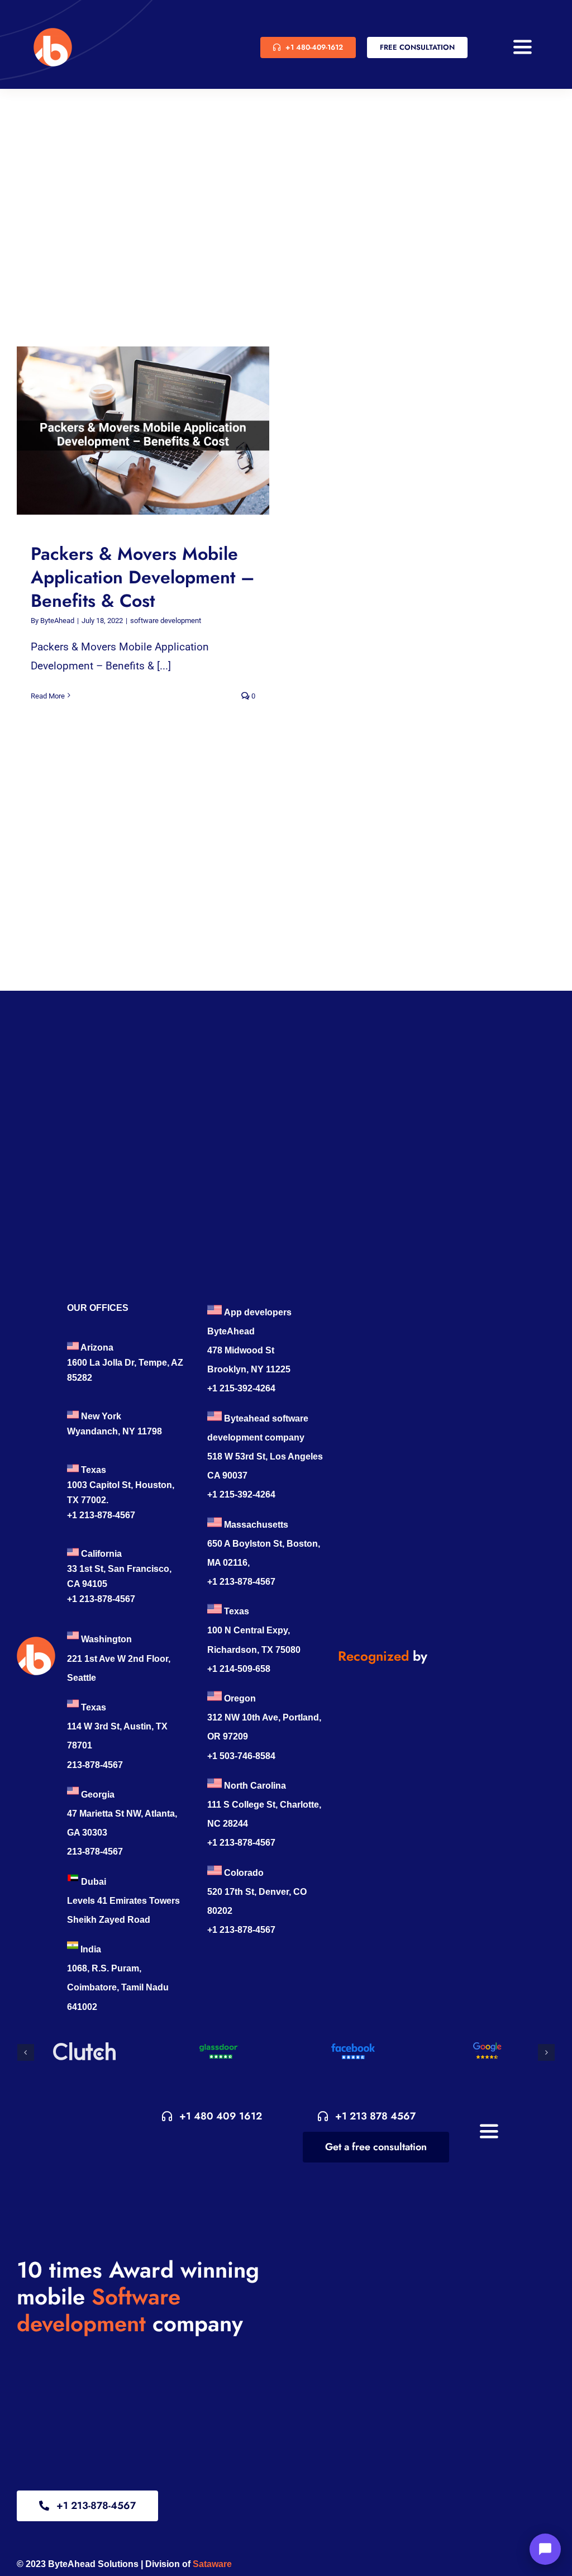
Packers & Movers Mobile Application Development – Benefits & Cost (133, 431)
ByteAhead (57, 621)
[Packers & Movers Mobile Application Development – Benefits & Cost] (143, 431)
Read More (48, 696)
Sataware (212, 2564)
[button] (26, 2052)
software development (166, 621)
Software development (99, 2310)
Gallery (153, 431)
